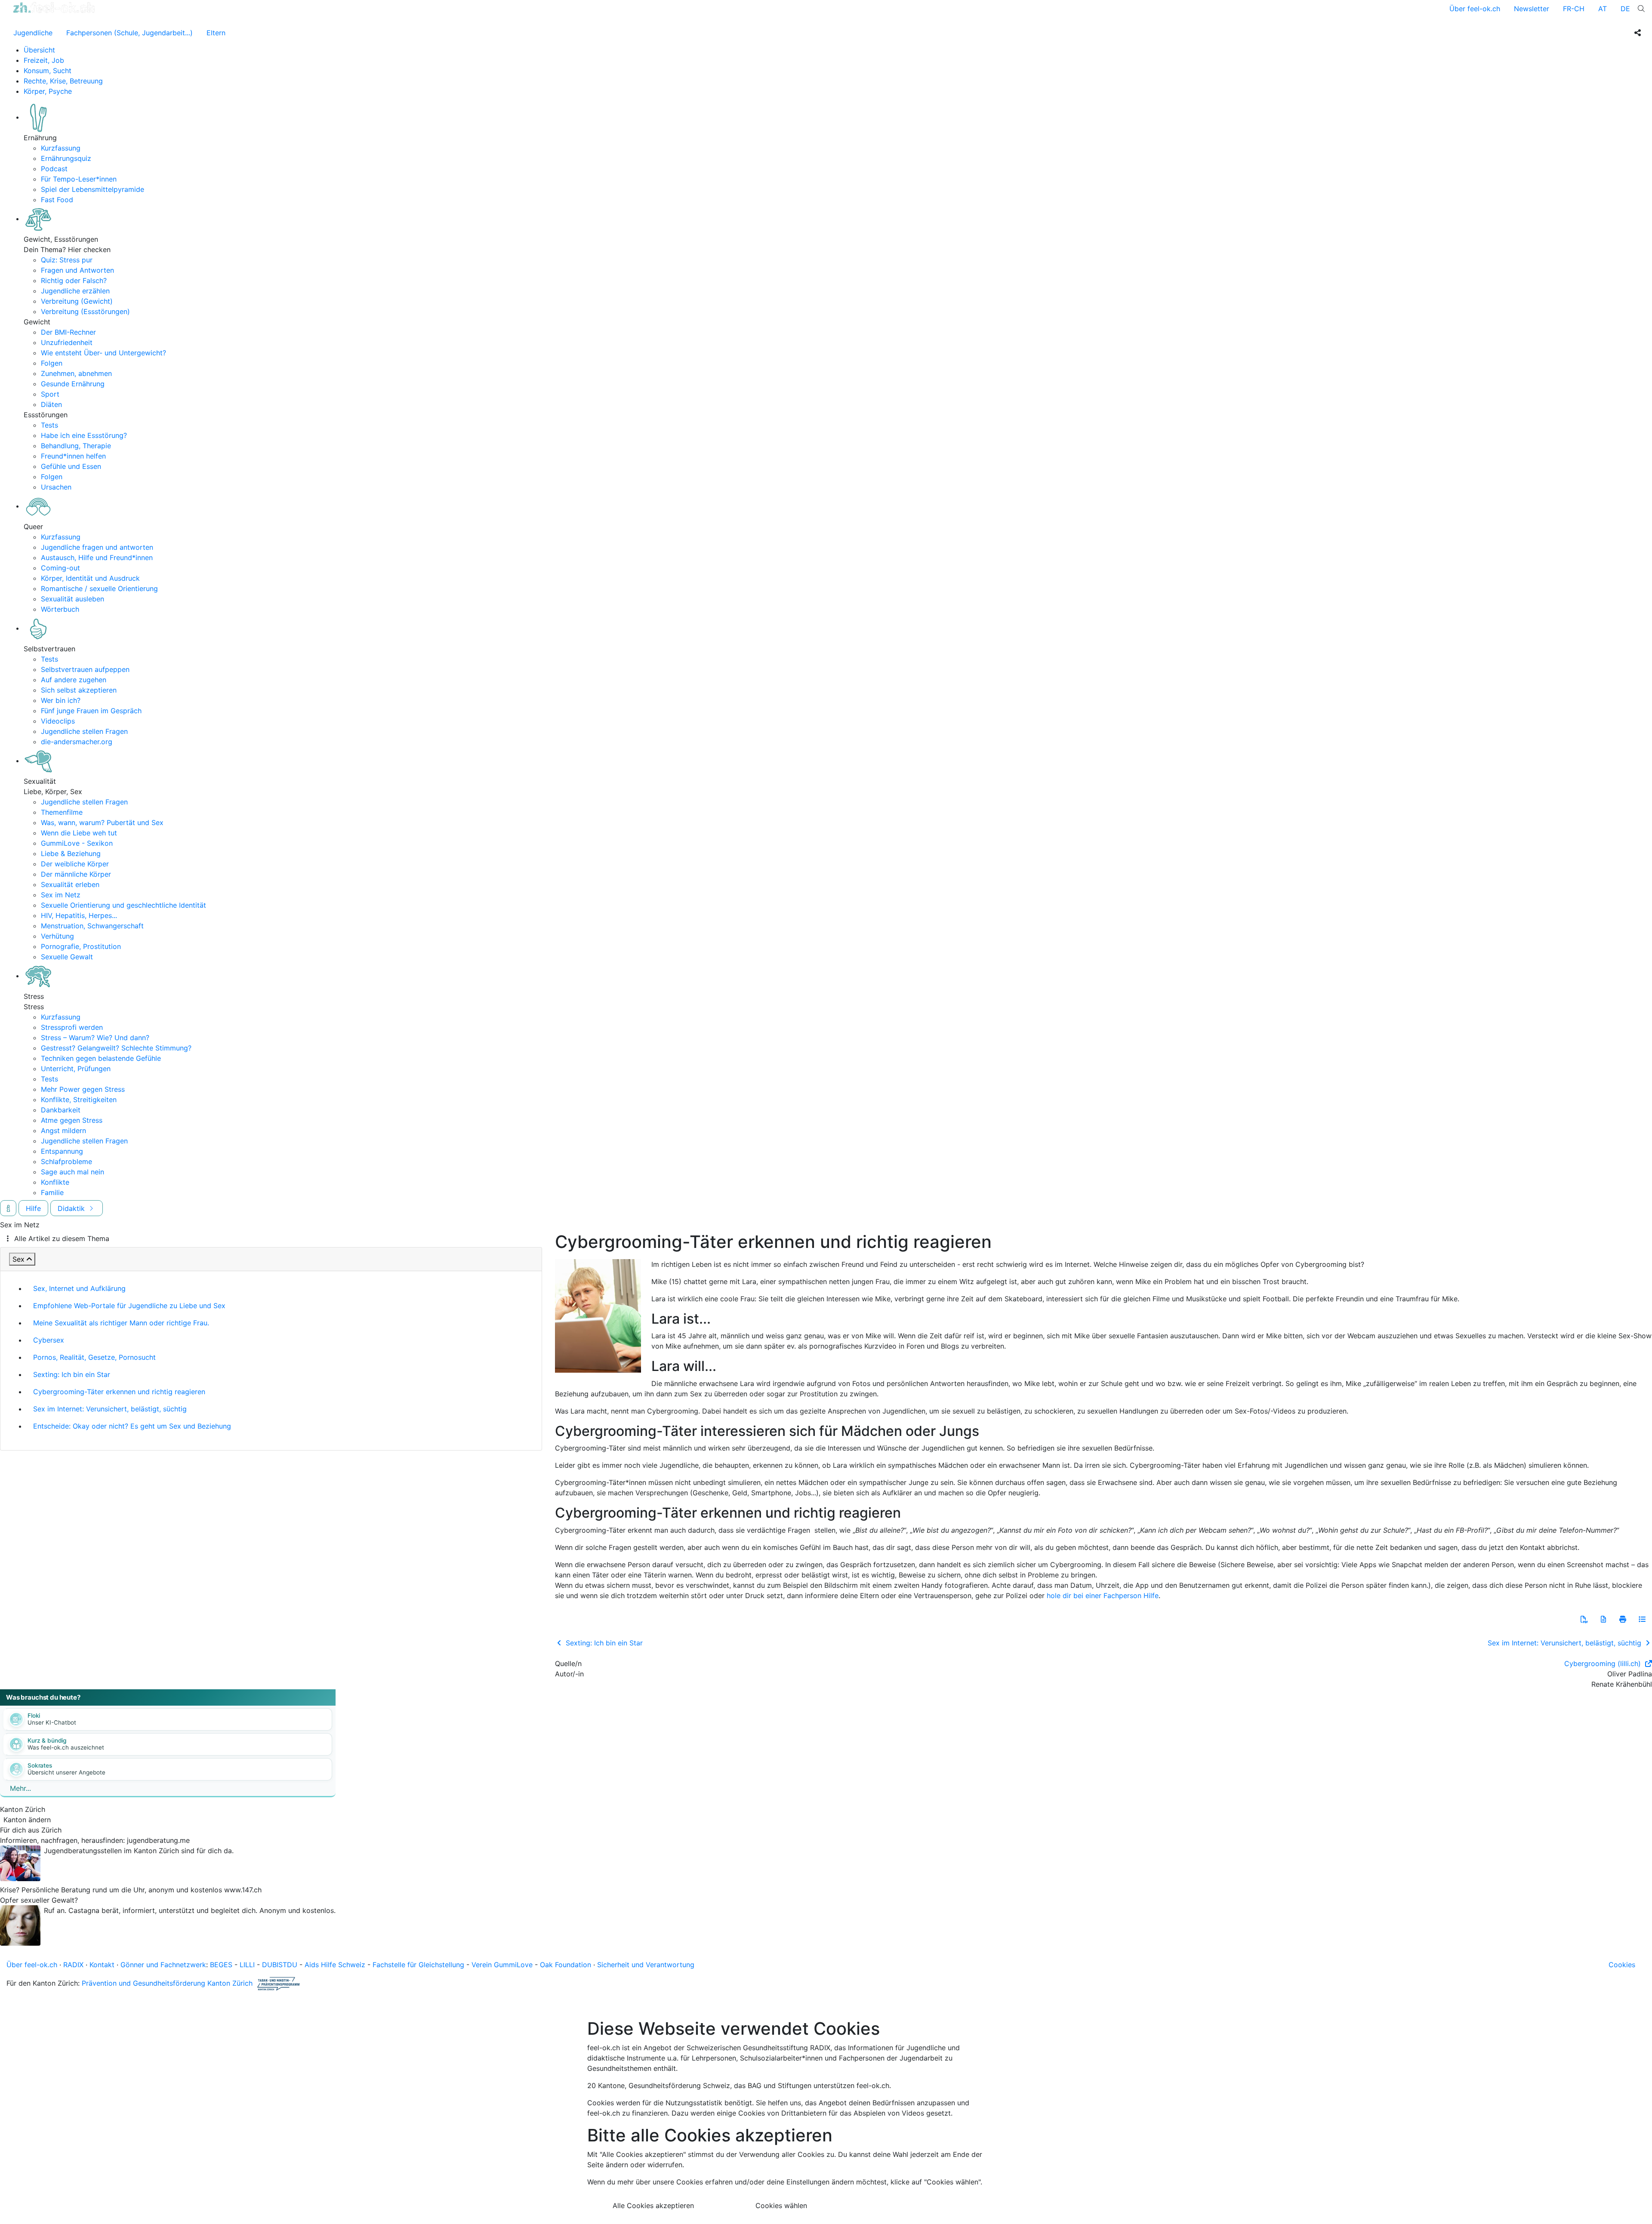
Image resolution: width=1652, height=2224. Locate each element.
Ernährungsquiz (66, 158)
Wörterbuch (60, 609)
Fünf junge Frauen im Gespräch (91, 711)
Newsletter (1532, 9)
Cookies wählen (781, 2206)
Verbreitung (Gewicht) (77, 301)
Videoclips (58, 721)
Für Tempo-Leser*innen (79, 179)
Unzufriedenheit (67, 342)
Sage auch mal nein (72, 1172)
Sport (50, 394)
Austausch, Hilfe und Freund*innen (97, 558)
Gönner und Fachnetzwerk (163, 1965)
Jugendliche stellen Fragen (84, 731)
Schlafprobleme (66, 1161)
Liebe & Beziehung (71, 853)
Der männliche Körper (76, 874)
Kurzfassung (61, 148)
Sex (18, 1259)
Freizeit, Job (44, 60)
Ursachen (56, 487)
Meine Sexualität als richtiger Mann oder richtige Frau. (121, 1323)
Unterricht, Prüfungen (76, 1069)
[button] (1584, 1619)
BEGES (221, 1965)
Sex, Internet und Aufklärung (79, 1288)
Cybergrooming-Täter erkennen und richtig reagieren (119, 1392)
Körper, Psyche (48, 91)
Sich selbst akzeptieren (79, 690)
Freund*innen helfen (73, 456)
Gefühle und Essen (71, 466)
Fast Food (57, 200)
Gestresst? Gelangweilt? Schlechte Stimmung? (116, 1048)
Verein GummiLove (502, 1965)
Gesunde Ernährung (73, 384)
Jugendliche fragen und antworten (97, 547)
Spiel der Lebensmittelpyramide (92, 189)
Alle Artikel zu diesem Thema (62, 1238)
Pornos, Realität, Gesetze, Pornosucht (94, 1357)
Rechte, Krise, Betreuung (63, 81)
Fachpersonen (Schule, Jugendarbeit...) (129, 33)
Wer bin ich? (61, 700)
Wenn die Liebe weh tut (79, 833)
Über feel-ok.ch (1475, 9)
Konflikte (55, 1182)
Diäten (51, 404)
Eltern (216, 33)
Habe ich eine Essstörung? (84, 435)
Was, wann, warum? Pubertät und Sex (102, 822)
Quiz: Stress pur (67, 260)
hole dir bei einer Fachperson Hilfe (1103, 1596)
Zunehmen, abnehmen (76, 373)
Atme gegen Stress (72, 1120)
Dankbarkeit (61, 1110)
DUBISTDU (280, 1965)
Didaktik (72, 1208)
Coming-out (60, 568)
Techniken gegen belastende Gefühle (101, 1058)
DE (1625, 9)
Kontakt (102, 1965)
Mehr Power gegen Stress (83, 1089)
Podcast (54, 169)
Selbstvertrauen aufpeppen (85, 669)
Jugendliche (33, 33)
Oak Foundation (566, 1965)
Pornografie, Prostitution (81, 946)
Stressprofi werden (72, 1027)
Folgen (52, 363)
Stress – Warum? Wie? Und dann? (95, 1038)
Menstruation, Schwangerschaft (92, 926)
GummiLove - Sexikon (77, 843)
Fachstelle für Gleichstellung (418, 1965)
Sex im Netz (61, 895)
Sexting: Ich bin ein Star (72, 1374)
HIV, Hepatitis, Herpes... (79, 915)
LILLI (247, 1965)
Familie (52, 1192)
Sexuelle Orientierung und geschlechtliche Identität (123, 905)
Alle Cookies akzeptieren (653, 2206)
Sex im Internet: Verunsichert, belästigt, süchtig (110, 1409)
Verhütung (57, 936)
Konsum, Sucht (48, 71)
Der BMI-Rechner (68, 332)
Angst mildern (63, 1130)
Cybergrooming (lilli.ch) (1604, 1663)
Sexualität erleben (70, 884)
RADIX (73, 1965)
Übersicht (39, 50)
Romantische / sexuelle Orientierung (99, 588)
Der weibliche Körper (75, 864)
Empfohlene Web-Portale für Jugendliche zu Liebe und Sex (129, 1306)
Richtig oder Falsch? (74, 280)
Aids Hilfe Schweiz (335, 1965)
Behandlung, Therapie (76, 446)
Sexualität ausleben (72, 599)
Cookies (1622, 1965)
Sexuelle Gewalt (67, 957)
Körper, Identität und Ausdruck (90, 578)
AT (1603, 9)
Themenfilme (62, 812)
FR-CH (1574, 9)
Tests (49, 425)
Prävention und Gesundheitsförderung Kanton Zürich (167, 1983)
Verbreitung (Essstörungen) (85, 311)
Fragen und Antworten (77, 270)
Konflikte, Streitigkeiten (79, 1100)
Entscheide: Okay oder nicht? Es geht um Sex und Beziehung (132, 1426)
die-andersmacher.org (77, 742)
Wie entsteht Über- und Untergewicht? (103, 353)
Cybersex (49, 1340)
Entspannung (62, 1151)
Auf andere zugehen (74, 680)
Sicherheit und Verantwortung (646, 1965)
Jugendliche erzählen (75, 291)
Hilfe (33, 1208)
